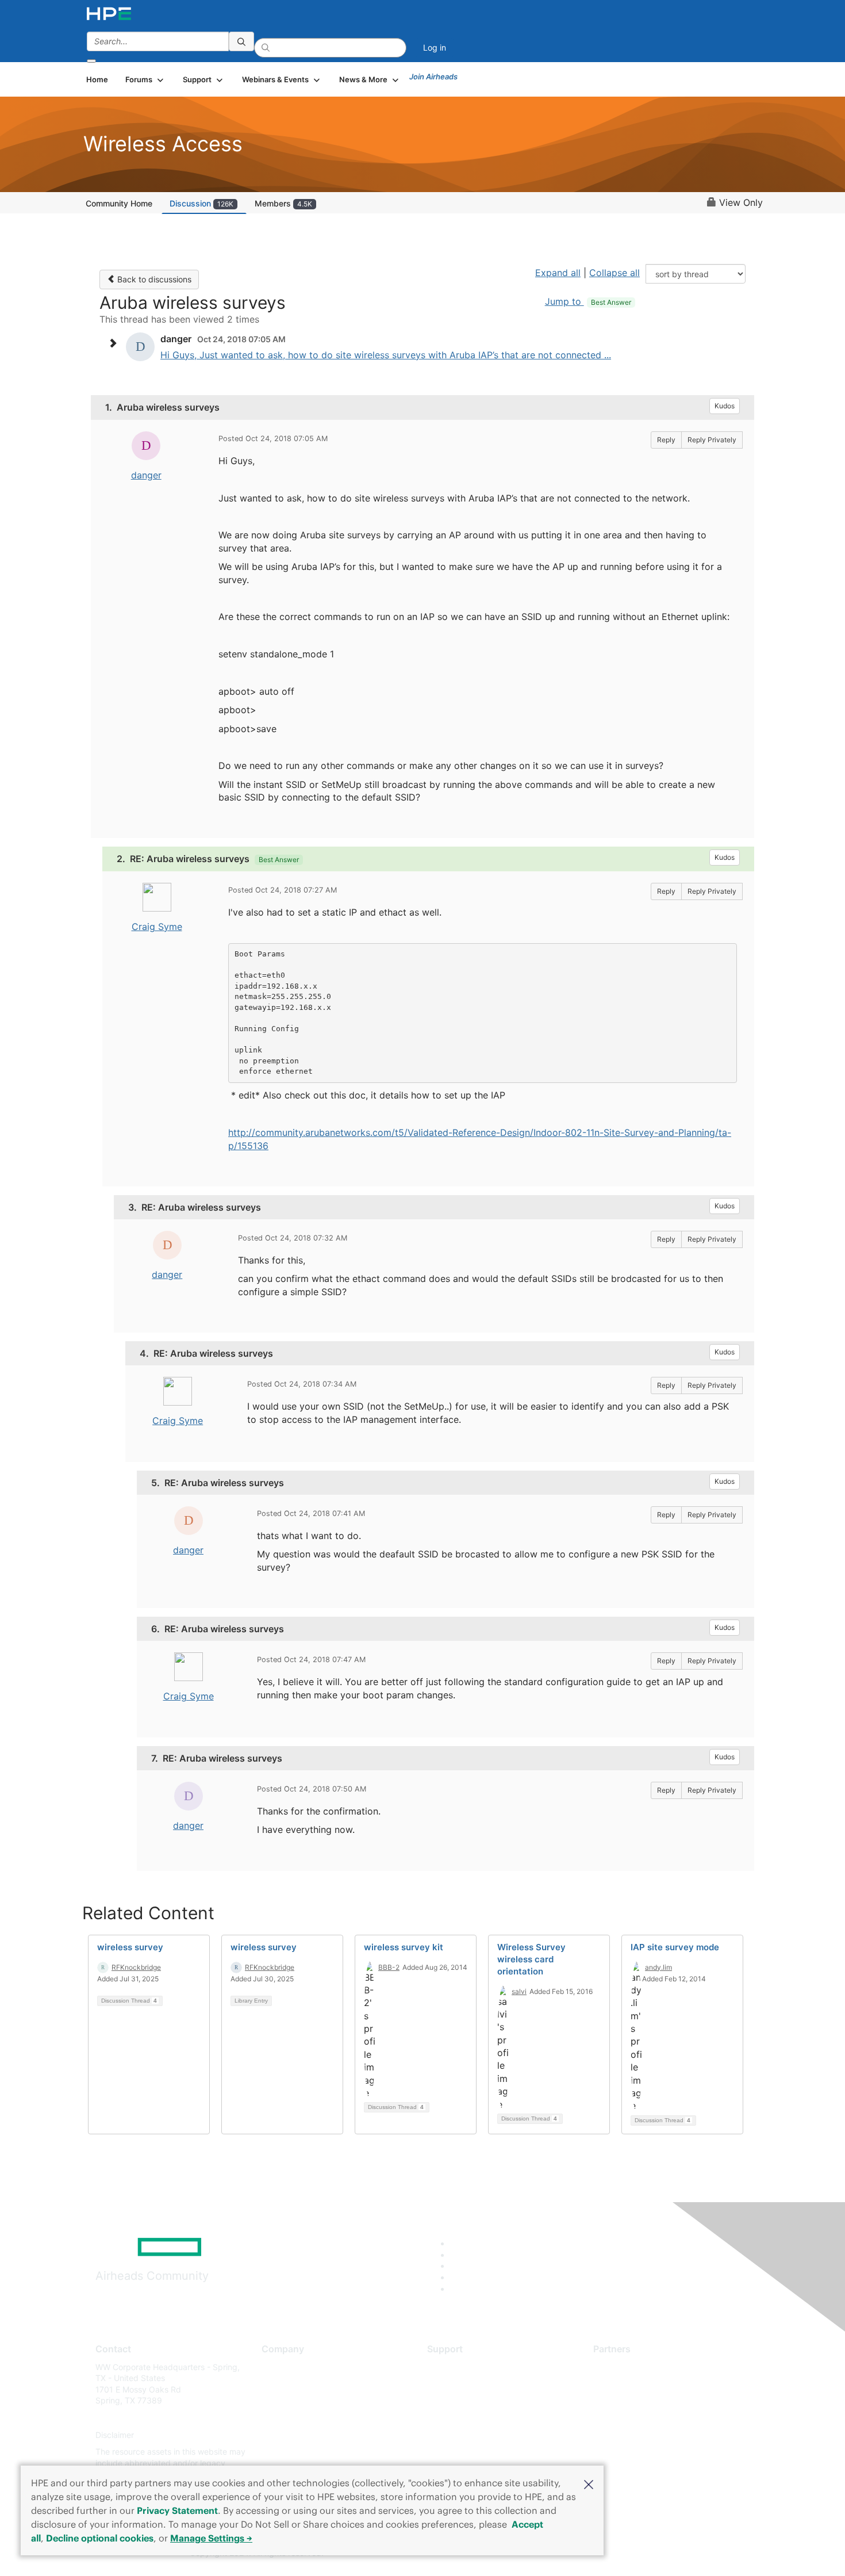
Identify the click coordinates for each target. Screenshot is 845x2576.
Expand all (558, 273)
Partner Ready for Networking (650, 2401)
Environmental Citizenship (310, 2418)
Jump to (588, 301)
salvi (519, 1991)
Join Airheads (433, 76)
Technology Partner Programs (649, 2418)
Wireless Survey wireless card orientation (531, 1959)
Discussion (201, 203)
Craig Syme (157, 927)
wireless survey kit (404, 1947)
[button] (589, 2483)
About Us (279, 2367)
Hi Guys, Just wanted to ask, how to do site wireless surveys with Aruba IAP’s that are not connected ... (386, 355)
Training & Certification (470, 2401)
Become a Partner (627, 2384)
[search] (241, 41)
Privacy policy (288, 2435)
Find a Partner (620, 2367)
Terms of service (293, 2452)
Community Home (119, 203)
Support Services (460, 2367)
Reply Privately (712, 440)
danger (146, 475)
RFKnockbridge (136, 1967)
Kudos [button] (725, 406)
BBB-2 (389, 1967)
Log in (435, 47)
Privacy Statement (177, 2510)
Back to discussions (153, 279)
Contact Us (283, 2401)
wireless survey (130, 1947)
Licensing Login (456, 2435)
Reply (666, 440)
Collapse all (614, 273)
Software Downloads (466, 2418)
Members (283, 203)
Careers (276, 2384)
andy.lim (658, 1967)
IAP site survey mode (675, 1947)
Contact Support (458, 2384)
